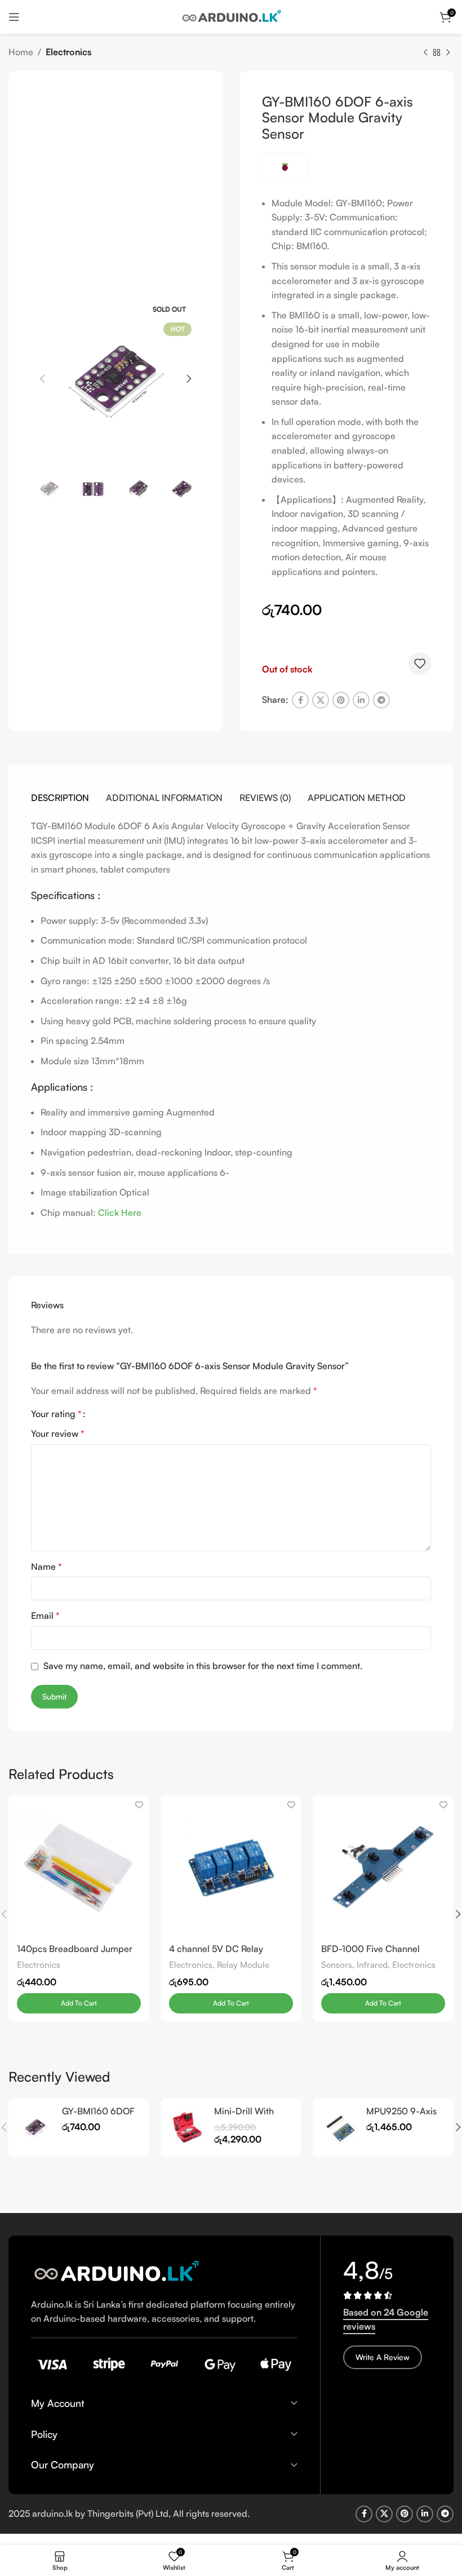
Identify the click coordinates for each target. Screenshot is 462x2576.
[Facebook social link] (300, 700)
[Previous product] (425, 53)
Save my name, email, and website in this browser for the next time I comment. (203, 1666)
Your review (58, 1433)
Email (45, 1615)
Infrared (372, 1965)
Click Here (120, 1212)
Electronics (68, 52)
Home (21, 52)
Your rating (56, 1414)
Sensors (337, 1965)
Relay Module (243, 1965)
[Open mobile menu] (14, 17)
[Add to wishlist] (420, 663)
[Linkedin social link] (361, 700)
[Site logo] (231, 16)
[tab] (60, 798)
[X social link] (321, 700)
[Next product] (448, 53)
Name (46, 1566)
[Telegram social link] (381, 700)
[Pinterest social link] (341, 700)
